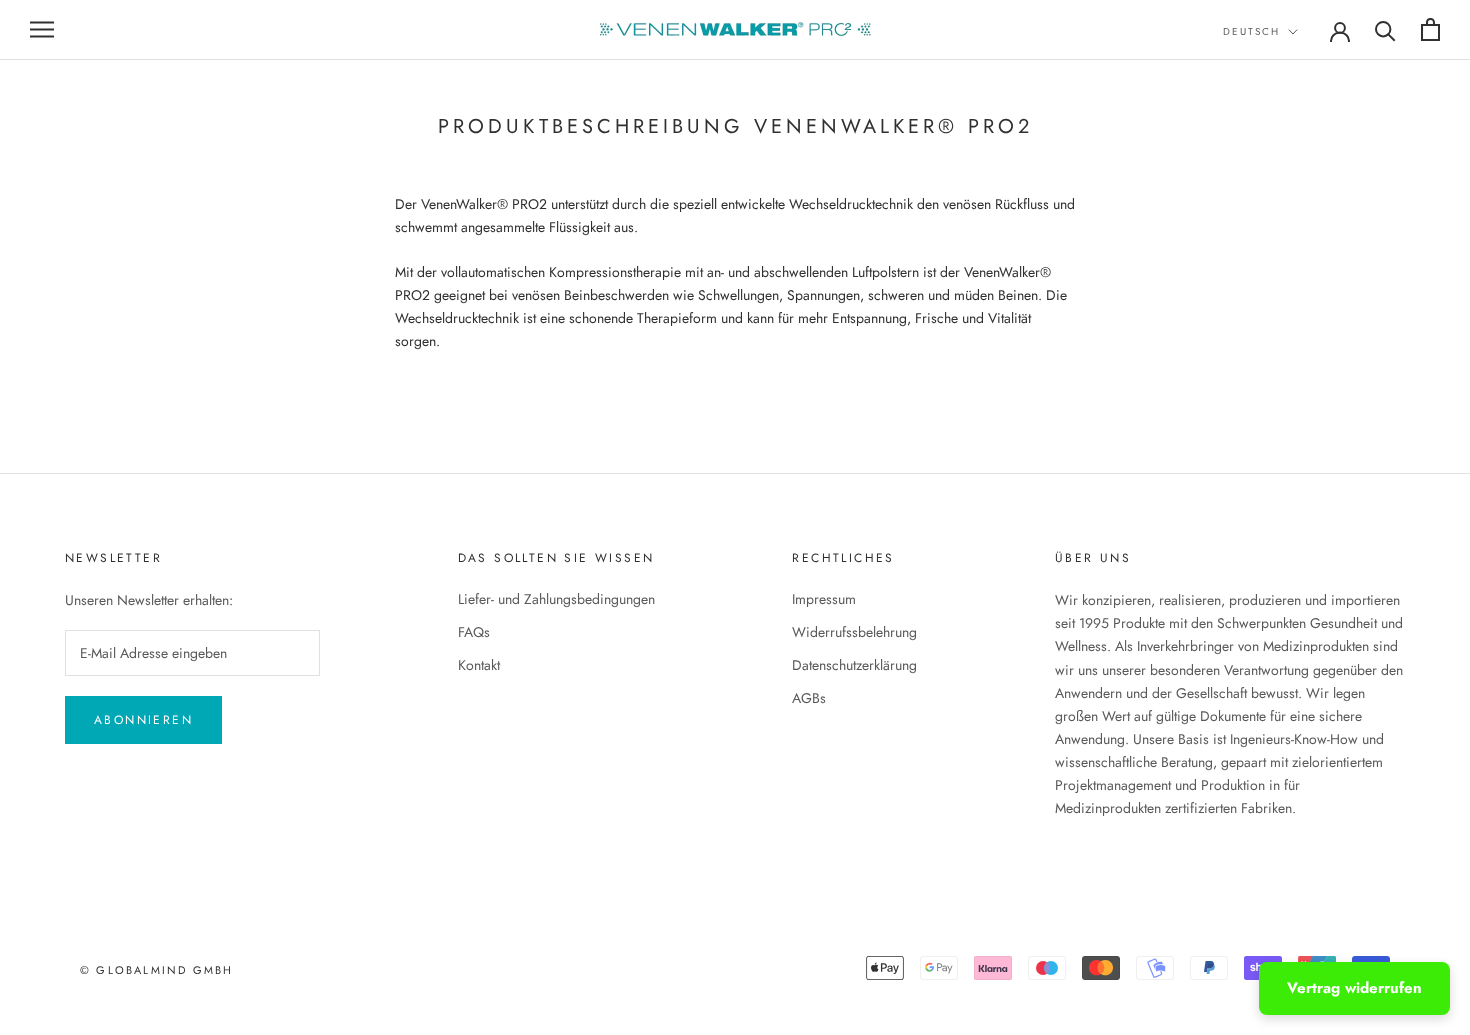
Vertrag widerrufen (1354, 988)
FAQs (474, 632)
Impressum (824, 599)
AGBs (809, 698)
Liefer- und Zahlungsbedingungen (556, 599)
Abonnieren (143, 720)
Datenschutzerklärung (854, 665)
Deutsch (1251, 31)
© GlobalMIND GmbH (156, 970)
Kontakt (479, 665)
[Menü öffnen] (42, 29)
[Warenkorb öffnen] (1430, 29)
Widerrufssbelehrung (854, 632)
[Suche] (1385, 29)
